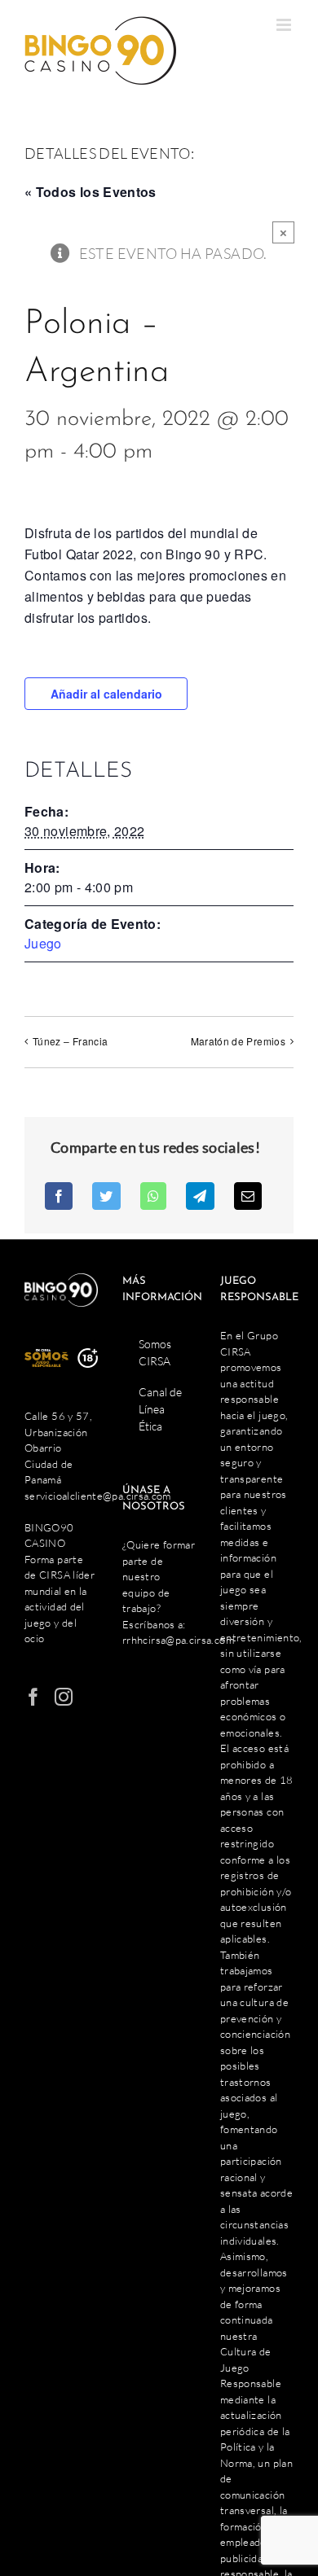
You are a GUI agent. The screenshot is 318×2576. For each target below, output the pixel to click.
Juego (43, 943)
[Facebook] (59, 1196)
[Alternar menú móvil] (285, 25)
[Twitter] (106, 1196)
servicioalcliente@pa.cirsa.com (98, 1496)
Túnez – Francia (70, 1041)
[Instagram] (64, 1697)
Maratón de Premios (238, 1041)
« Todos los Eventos (91, 192)
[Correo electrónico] (248, 1196)
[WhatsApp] (153, 1196)
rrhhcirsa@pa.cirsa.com (178, 1640)
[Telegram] (200, 1196)
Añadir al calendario (106, 694)
